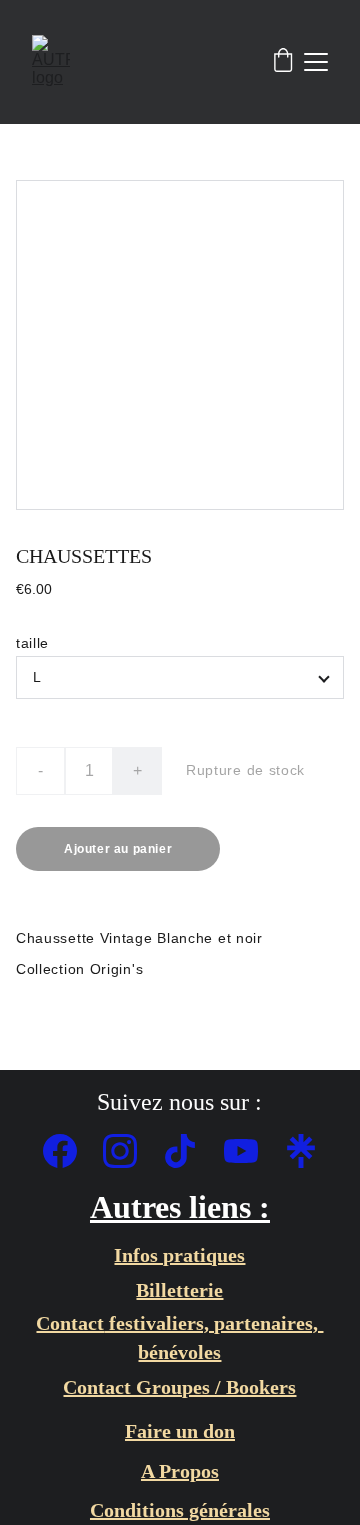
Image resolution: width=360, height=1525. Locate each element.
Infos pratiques (179, 1255)
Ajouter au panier (118, 849)
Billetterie (179, 1290)
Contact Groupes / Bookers (179, 1387)
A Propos (180, 1471)
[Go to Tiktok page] (190, 1151)
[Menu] (316, 62)
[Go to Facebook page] (70, 1151)
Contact (70, 1323)
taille (32, 643)
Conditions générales (180, 1510)
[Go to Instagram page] (130, 1151)
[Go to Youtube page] (251, 1151)
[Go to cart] (283, 62)
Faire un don (180, 1431)
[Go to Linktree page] (301, 1151)
